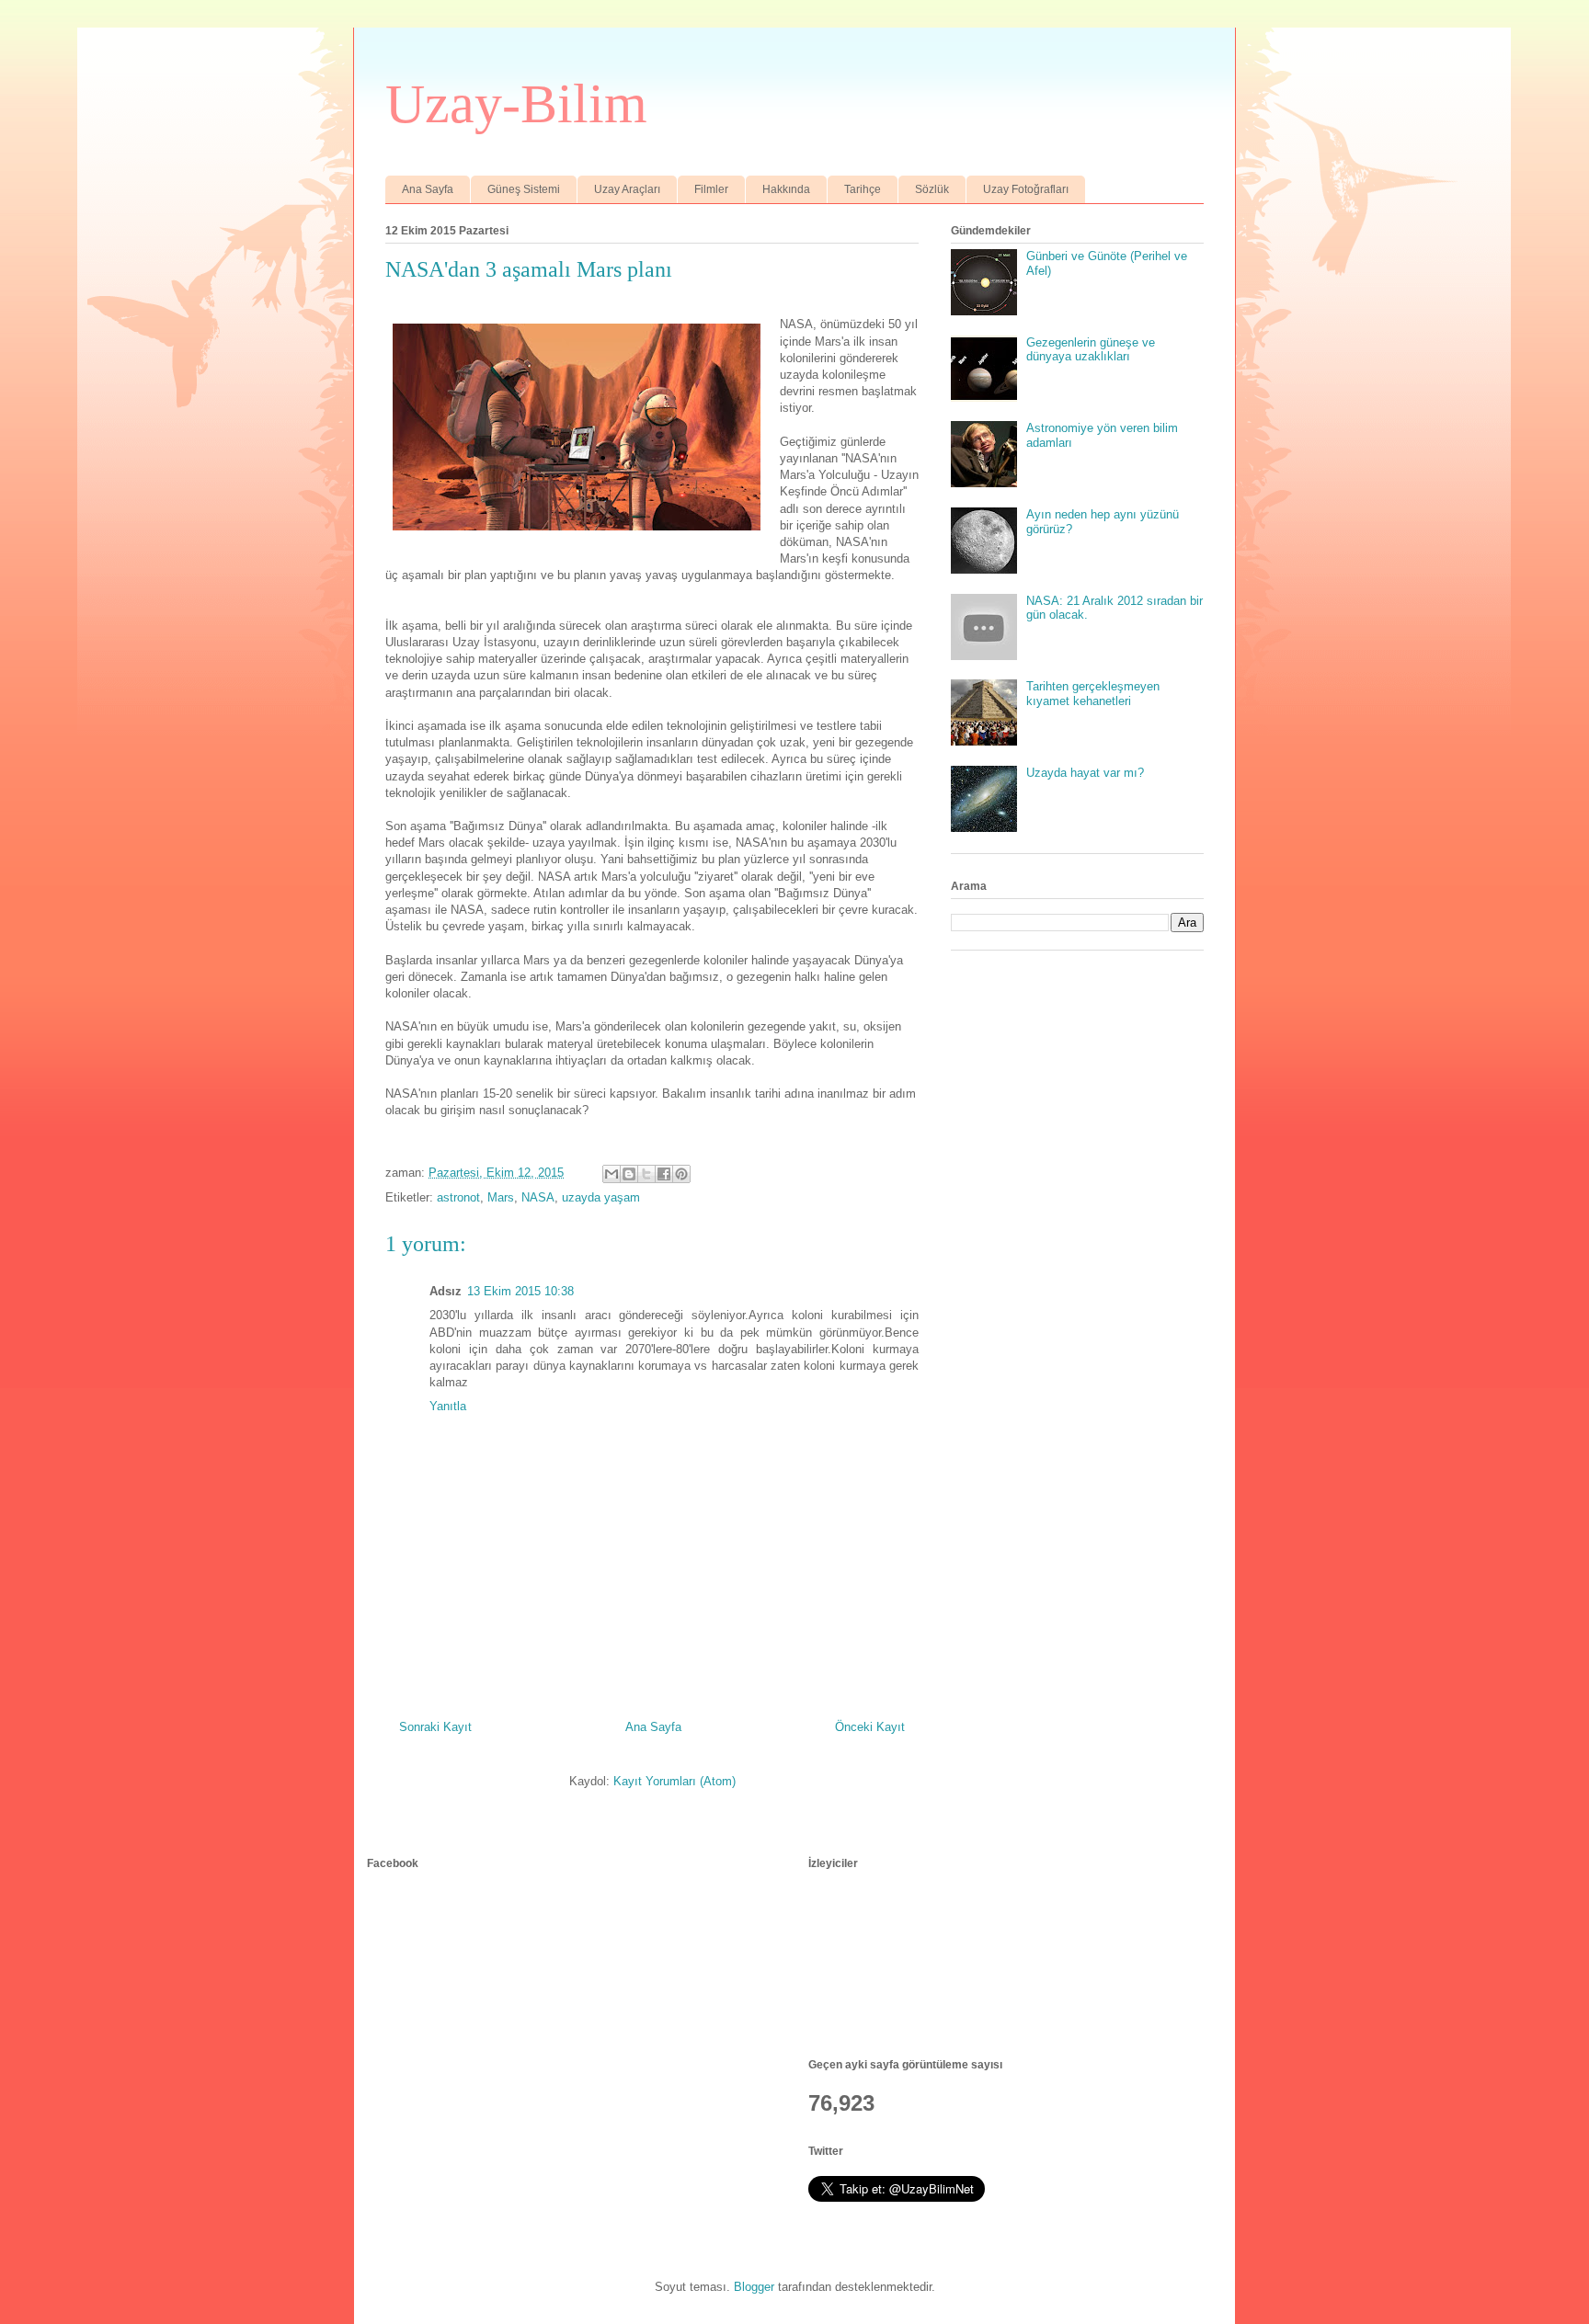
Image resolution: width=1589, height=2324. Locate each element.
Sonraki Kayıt (435, 1727)
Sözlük (932, 189)
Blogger (754, 2287)
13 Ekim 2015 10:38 (520, 1291)
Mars (501, 1197)
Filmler (711, 189)
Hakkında (786, 189)
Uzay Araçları (627, 189)
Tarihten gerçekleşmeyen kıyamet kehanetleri (1093, 694)
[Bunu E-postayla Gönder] (612, 1174)
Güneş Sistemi (524, 189)
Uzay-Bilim (516, 104)
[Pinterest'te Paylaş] (681, 1174)
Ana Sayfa (428, 189)
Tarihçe (863, 189)
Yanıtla (448, 1406)
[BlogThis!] (629, 1174)
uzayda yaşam (601, 1197)
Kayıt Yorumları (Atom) (674, 1781)
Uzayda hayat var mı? (1085, 773)
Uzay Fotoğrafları (1026, 189)
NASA (538, 1197)
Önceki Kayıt (870, 1727)
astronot (458, 1197)
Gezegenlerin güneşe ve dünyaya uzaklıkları (1091, 350)
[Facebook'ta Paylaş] (664, 1174)
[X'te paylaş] (646, 1174)
